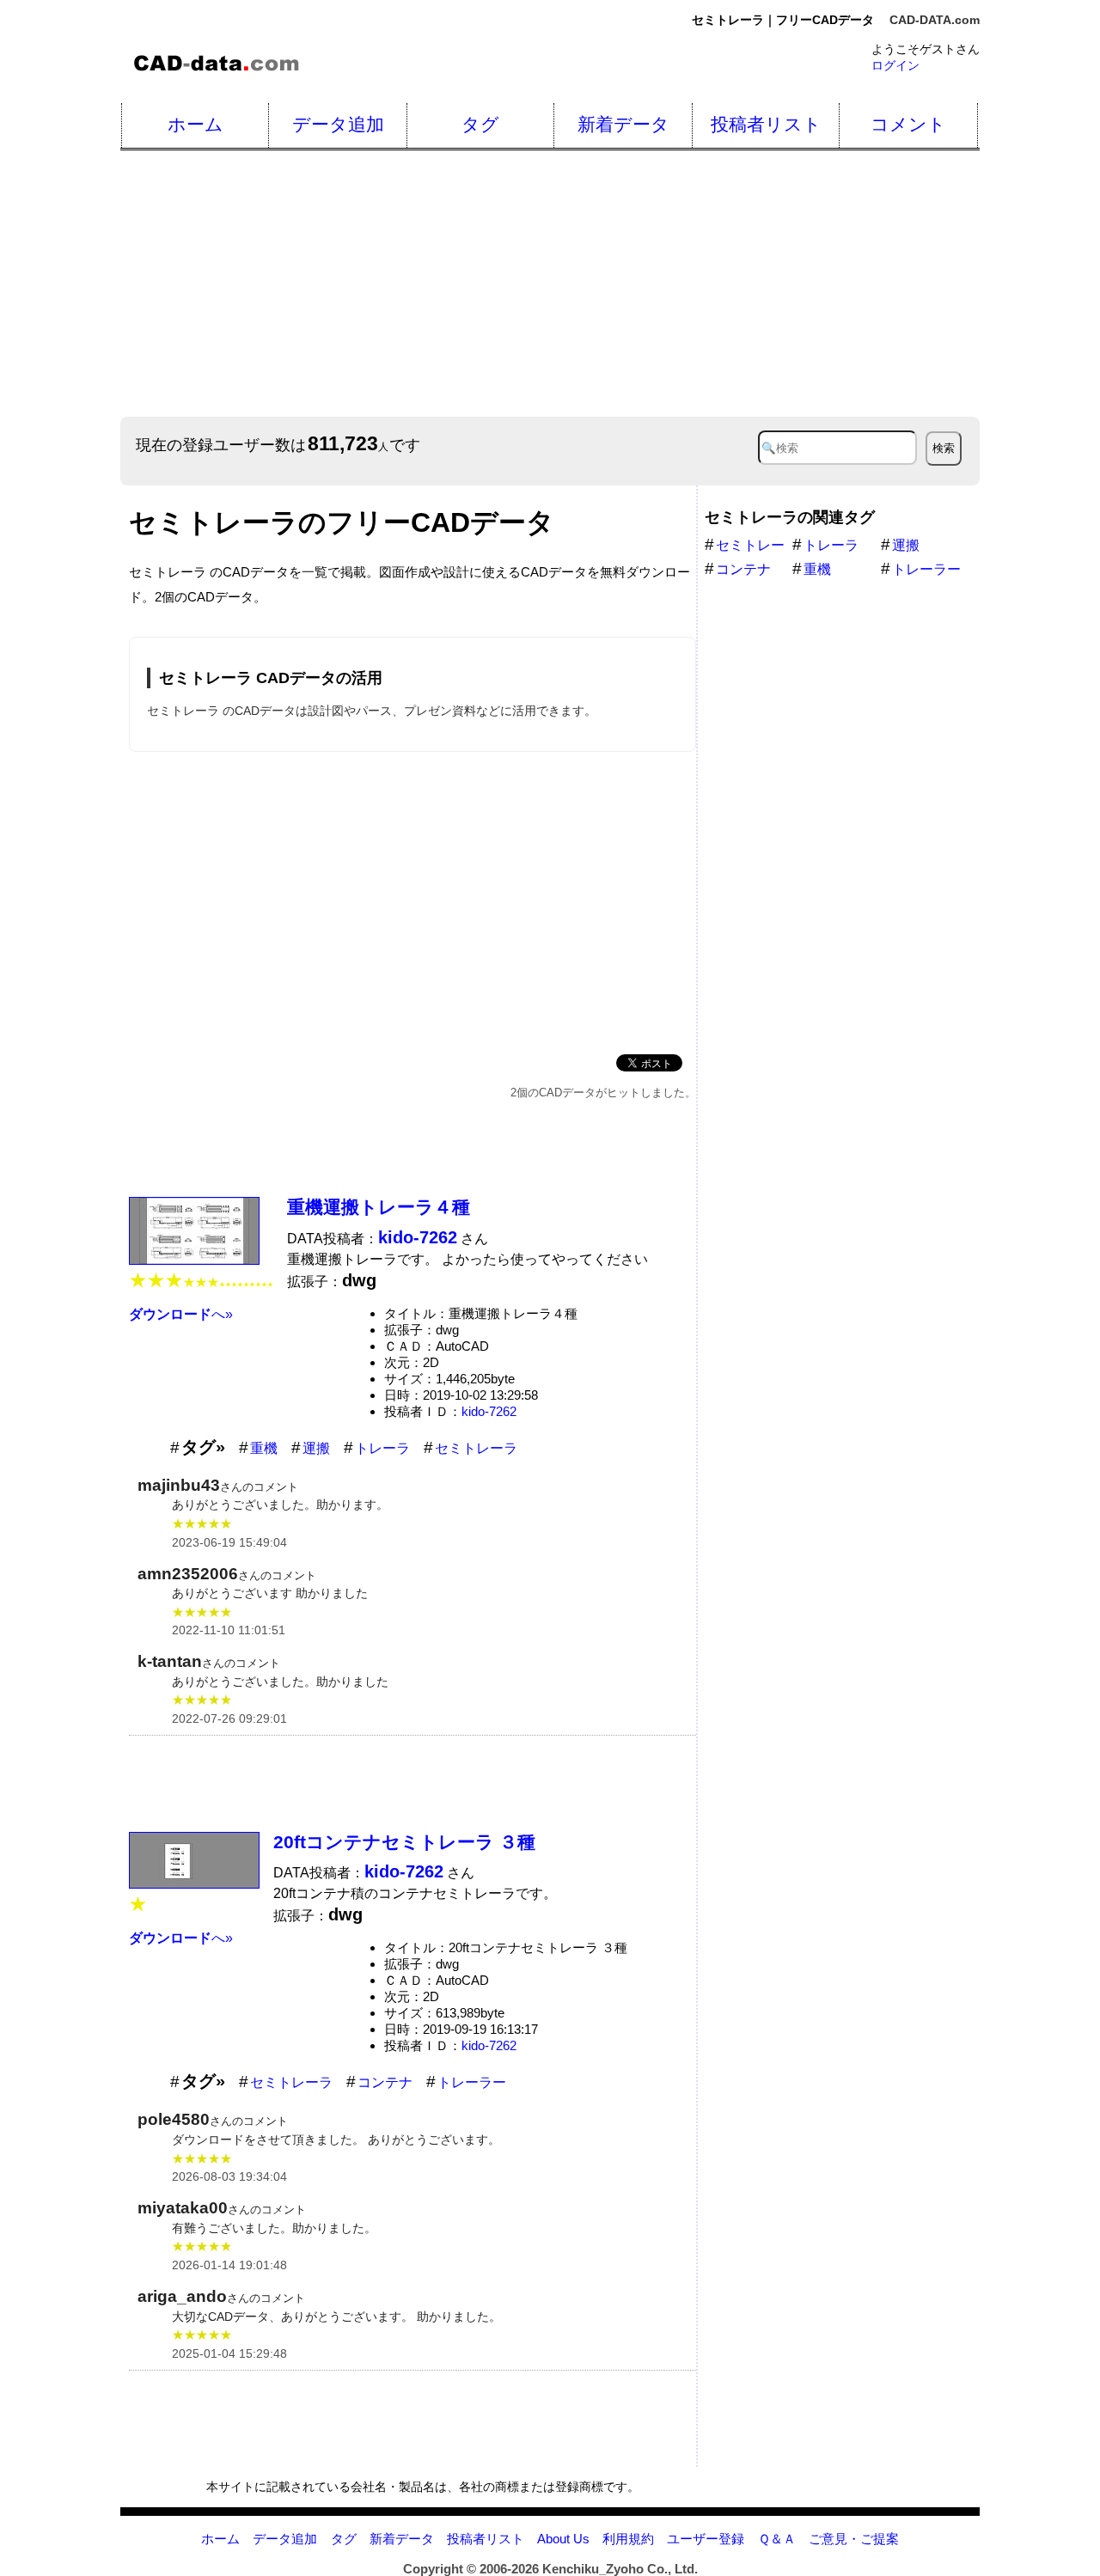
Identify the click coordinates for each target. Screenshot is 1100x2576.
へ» (181, 1314)
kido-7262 (489, 1411)
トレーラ (382, 1448)
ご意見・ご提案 (854, 2539)
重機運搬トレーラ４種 (379, 1207)
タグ (480, 124)
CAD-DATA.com (935, 20)
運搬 (316, 1448)
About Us (563, 2539)
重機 (264, 1448)
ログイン (895, 65)
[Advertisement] (412, 900)
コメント (908, 124)
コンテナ (385, 2082)
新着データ (623, 124)
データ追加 (338, 124)
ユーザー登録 (706, 2539)
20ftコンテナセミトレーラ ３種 (404, 1842)
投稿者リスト (766, 124)
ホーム (196, 124)
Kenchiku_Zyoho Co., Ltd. (620, 2569)
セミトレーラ (476, 1448)
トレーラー (472, 2082)
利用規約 (628, 2539)
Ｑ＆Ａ (777, 2539)
